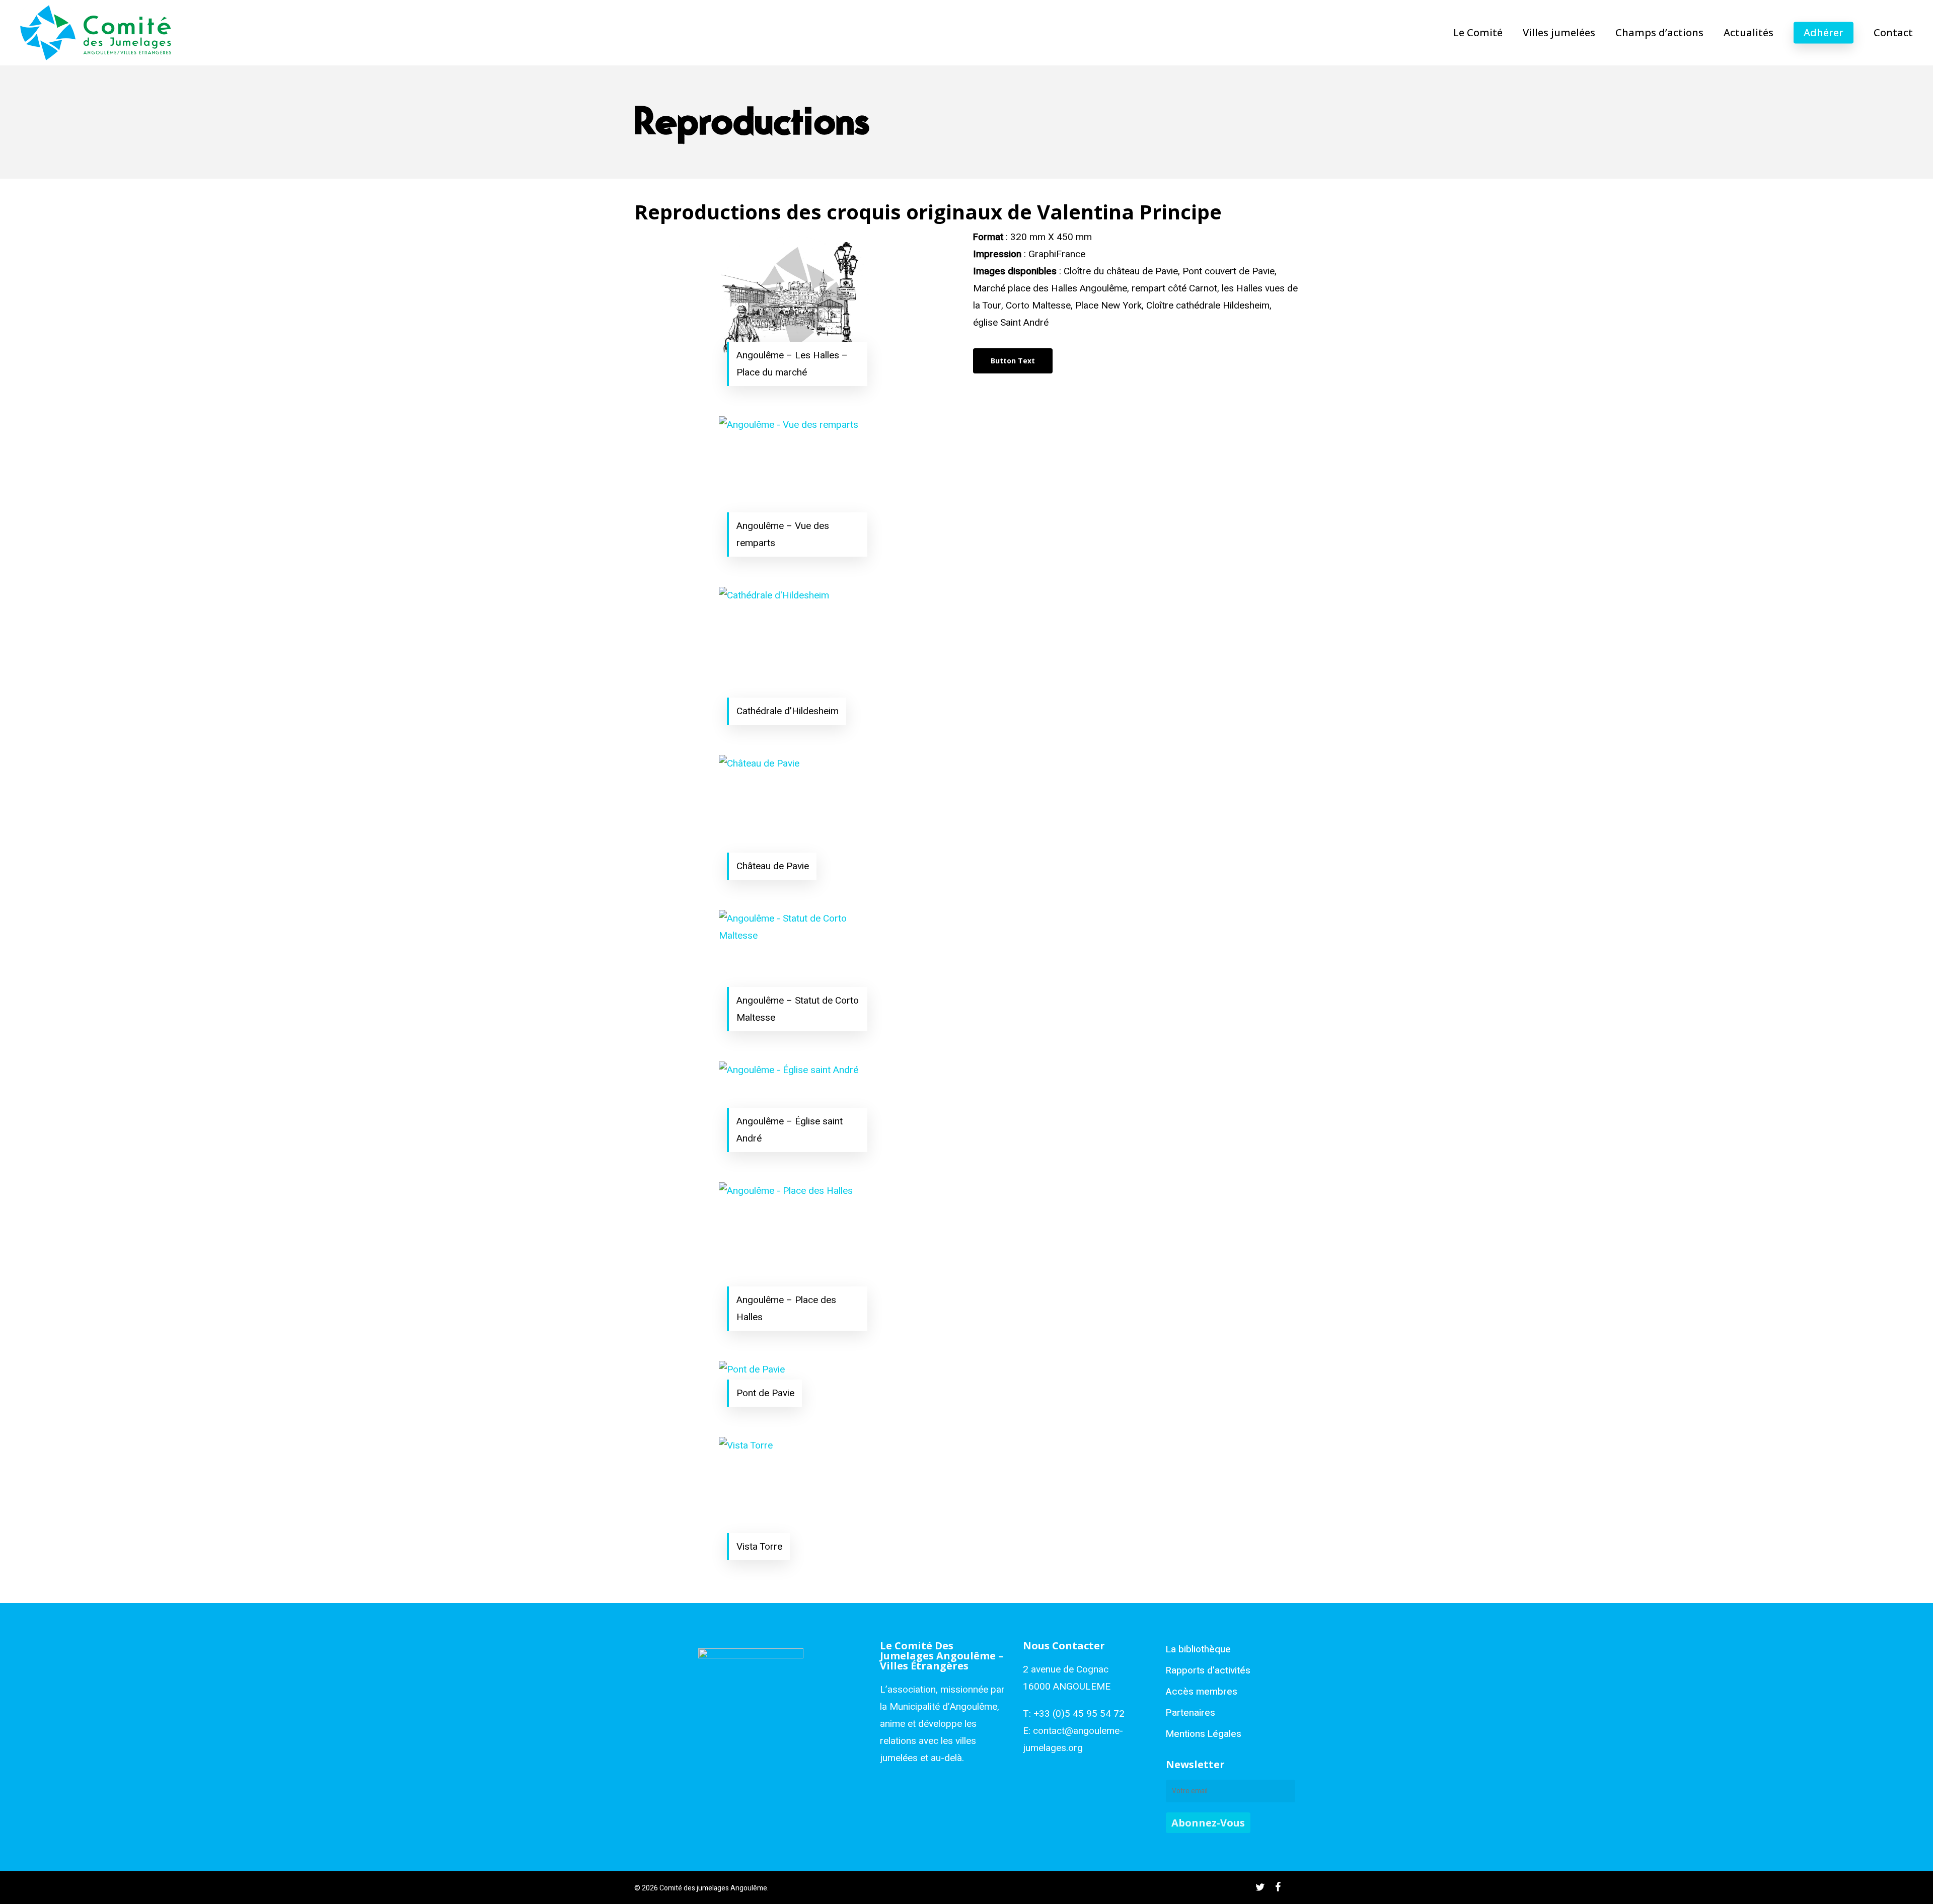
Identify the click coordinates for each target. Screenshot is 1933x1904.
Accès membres (1202, 1692)
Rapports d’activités (1208, 1670)
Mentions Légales (1204, 1734)
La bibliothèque (1198, 1649)
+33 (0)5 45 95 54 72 (1079, 1714)
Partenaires (1191, 1713)
